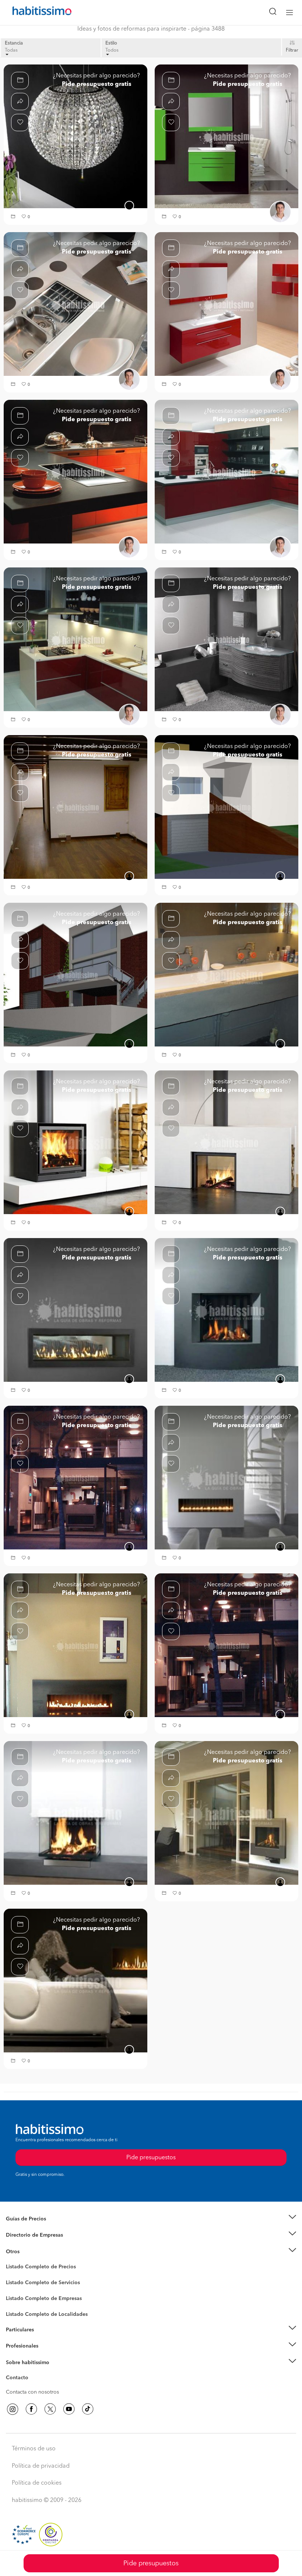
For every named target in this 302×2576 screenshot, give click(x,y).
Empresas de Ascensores (35, 2244)
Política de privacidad (41, 2466)
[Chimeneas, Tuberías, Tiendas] (75, 1142)
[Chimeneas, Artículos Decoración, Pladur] (226, 1142)
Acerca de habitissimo (32, 2371)
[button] (14, 217)
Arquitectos (20, 2311)
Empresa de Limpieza (31, 2252)
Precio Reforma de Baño (34, 2228)
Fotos (12, 2275)
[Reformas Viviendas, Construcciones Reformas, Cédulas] (226, 807)
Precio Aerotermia (27, 2235)
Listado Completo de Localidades (47, 2314)
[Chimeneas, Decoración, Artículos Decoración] (75, 1813)
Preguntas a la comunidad (36, 2268)
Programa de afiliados (32, 2386)
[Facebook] (31, 2409)
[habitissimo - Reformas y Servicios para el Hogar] (34, 13)
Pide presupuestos (151, 2563)
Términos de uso (34, 2449)
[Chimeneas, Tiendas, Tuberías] (226, 1478)
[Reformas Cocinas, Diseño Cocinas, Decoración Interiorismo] (75, 136)
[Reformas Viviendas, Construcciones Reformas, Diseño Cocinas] (226, 136)
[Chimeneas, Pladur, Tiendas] (226, 1645)
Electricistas (20, 2296)
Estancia (14, 43)
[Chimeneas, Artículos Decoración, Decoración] (75, 1310)
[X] (50, 2409)
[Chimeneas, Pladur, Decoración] (226, 1813)
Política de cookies (37, 2483)
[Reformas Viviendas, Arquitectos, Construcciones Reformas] (75, 807)
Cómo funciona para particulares (44, 2339)
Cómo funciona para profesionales (47, 2355)
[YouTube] (69, 2409)
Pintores (15, 2289)
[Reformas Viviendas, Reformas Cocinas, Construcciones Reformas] (226, 304)
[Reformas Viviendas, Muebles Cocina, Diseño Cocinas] (75, 304)
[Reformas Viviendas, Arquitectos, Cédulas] (75, 975)
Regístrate (17, 2346)
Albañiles (17, 2303)
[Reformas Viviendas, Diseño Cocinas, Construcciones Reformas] (226, 472)
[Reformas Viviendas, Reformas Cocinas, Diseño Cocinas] (75, 639)
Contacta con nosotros (32, 2392)
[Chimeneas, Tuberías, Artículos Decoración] (75, 1645)
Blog (12, 2261)
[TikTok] (88, 2409)
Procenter (17, 2283)
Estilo (111, 43)
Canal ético (19, 2379)
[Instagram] (13, 2409)
